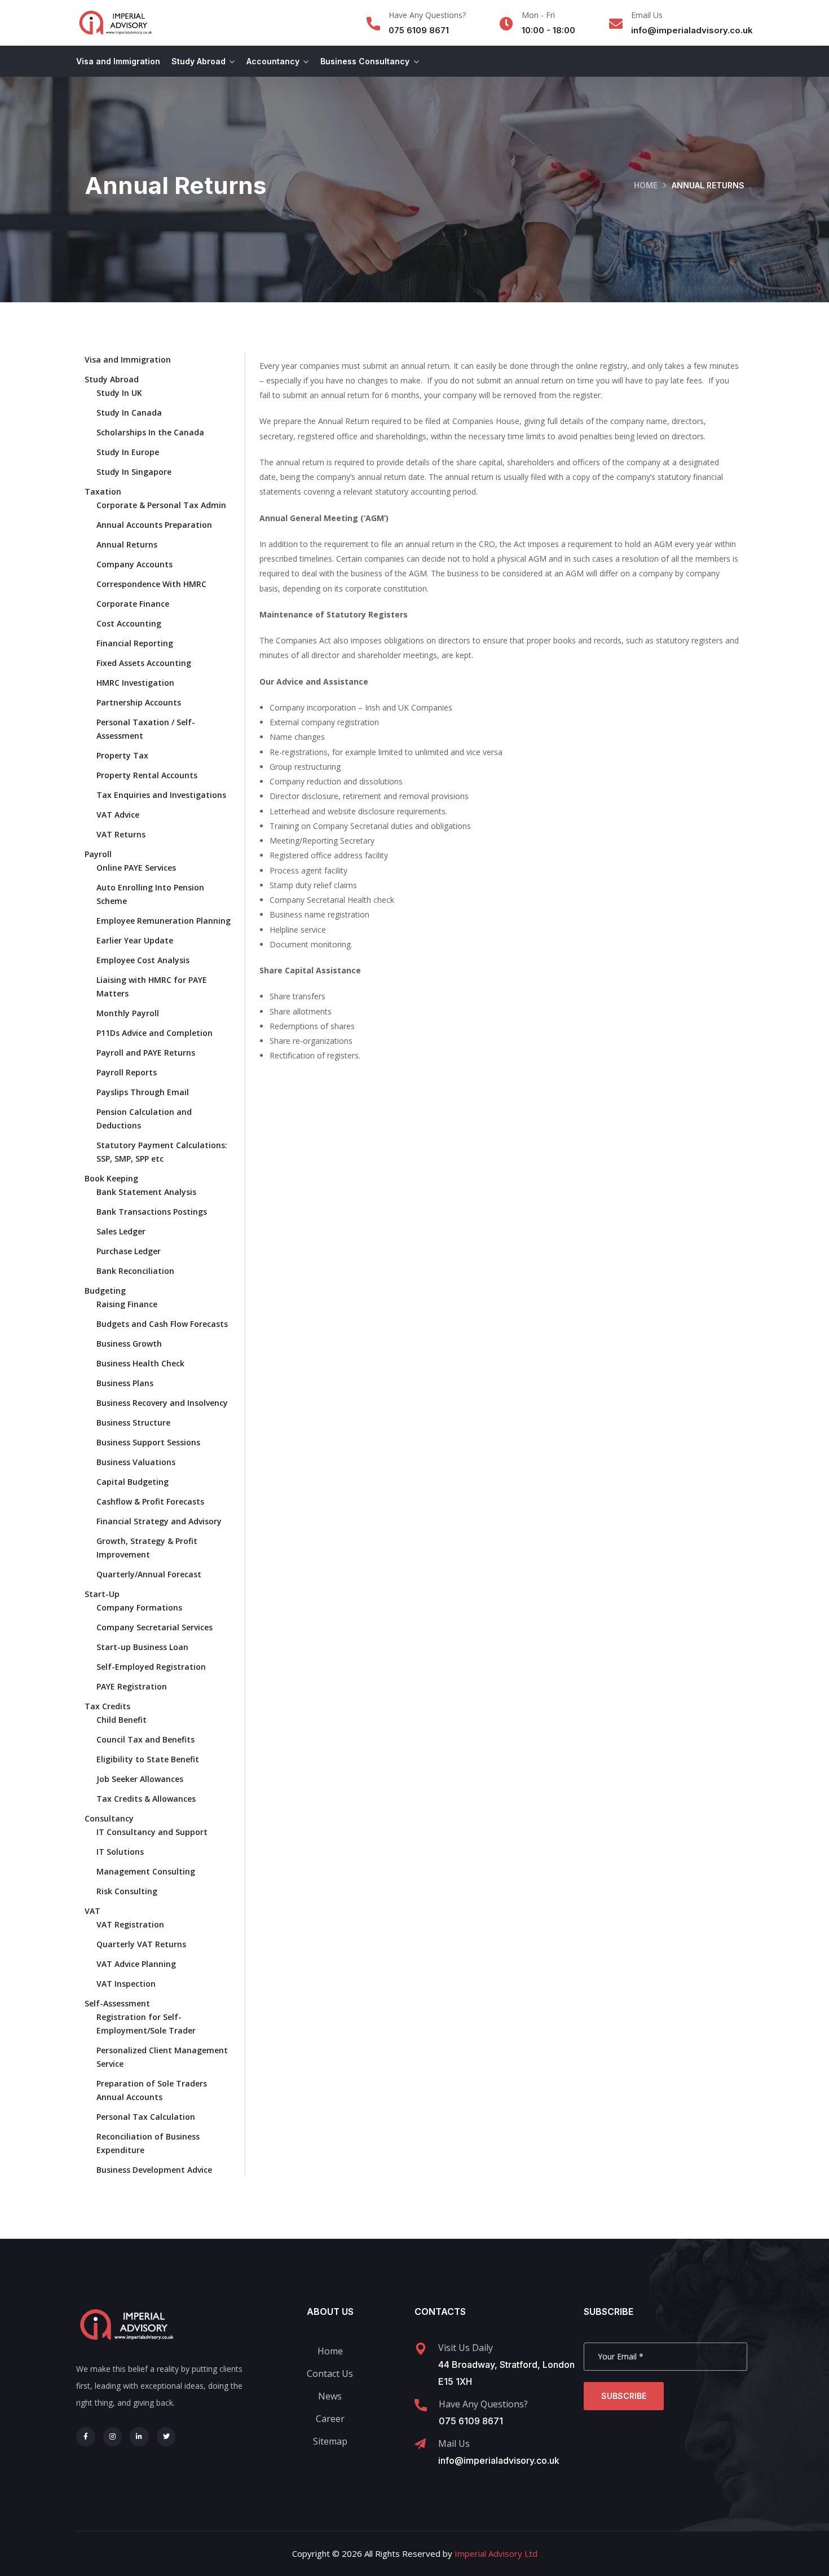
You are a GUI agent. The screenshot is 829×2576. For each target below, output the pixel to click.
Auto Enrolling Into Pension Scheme (150, 894)
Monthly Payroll (128, 1013)
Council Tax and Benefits (145, 1739)
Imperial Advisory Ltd (496, 2553)
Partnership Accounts (139, 702)
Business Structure (133, 1422)
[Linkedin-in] (139, 2437)
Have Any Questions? (427, 15)
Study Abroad (199, 61)
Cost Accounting (129, 623)
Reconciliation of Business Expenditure (148, 2143)
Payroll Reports (127, 1072)
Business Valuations (136, 1462)
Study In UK (119, 393)
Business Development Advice (154, 2170)
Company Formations (139, 1607)
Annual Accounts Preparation (154, 525)
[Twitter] (166, 2437)
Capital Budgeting (133, 1482)
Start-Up (102, 1594)
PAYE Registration (132, 1686)
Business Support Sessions (148, 1442)
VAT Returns (121, 834)
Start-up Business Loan (142, 1647)
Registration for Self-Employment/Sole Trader (146, 2024)
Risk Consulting (127, 1891)
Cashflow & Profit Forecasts (150, 1501)
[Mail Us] (420, 2444)
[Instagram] (113, 2437)
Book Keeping (111, 1178)
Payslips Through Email (143, 1092)
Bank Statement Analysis (146, 1192)
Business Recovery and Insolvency (162, 1403)
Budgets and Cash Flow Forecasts (162, 1324)
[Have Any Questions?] (373, 24)
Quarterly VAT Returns (141, 1944)
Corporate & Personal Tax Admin (161, 505)
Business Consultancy (365, 61)
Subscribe (624, 2396)
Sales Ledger (121, 1231)
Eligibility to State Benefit (148, 1759)
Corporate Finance (133, 604)
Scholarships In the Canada (150, 432)
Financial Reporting (135, 643)
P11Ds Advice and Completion (155, 1033)
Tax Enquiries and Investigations (161, 795)
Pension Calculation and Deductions (144, 1119)
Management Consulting (146, 1871)
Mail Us (454, 2443)
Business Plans (125, 1383)
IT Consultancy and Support (152, 1832)
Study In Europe (128, 452)
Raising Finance (127, 1304)
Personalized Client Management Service (162, 2057)
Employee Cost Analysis (143, 960)
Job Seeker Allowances (140, 1779)
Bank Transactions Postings (152, 1212)
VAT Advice (118, 815)
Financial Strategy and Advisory (159, 1521)
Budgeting (105, 1291)
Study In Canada (129, 413)
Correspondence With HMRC (151, 584)
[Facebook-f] (86, 2437)
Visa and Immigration (118, 61)
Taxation (103, 491)
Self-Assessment (117, 2003)
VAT (92, 1911)
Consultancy (109, 1818)
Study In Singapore (134, 472)
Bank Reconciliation (135, 1271)
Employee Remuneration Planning (164, 921)
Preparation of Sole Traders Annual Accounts (152, 2090)
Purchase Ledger (129, 1251)
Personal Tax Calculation (146, 2117)
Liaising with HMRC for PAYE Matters (152, 987)
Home (646, 185)
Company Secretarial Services (155, 1627)
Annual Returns (127, 544)
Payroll (98, 854)
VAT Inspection (126, 1984)
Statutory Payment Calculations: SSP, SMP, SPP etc (162, 1152)
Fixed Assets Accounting (144, 663)
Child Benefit (122, 1720)
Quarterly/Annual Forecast (149, 1574)
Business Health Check (140, 1363)
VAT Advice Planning (136, 1964)
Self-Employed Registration (151, 1667)
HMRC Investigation (135, 683)
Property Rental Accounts (147, 775)
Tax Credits (107, 1706)
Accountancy (273, 61)
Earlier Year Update (135, 940)
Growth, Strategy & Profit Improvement (147, 1548)
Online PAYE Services (136, 868)
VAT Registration (130, 1924)
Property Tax (122, 755)
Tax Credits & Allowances (146, 1799)
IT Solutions (120, 1852)
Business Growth (129, 1344)
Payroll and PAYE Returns (146, 1053)
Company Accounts (135, 564)
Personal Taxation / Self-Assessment (146, 729)
